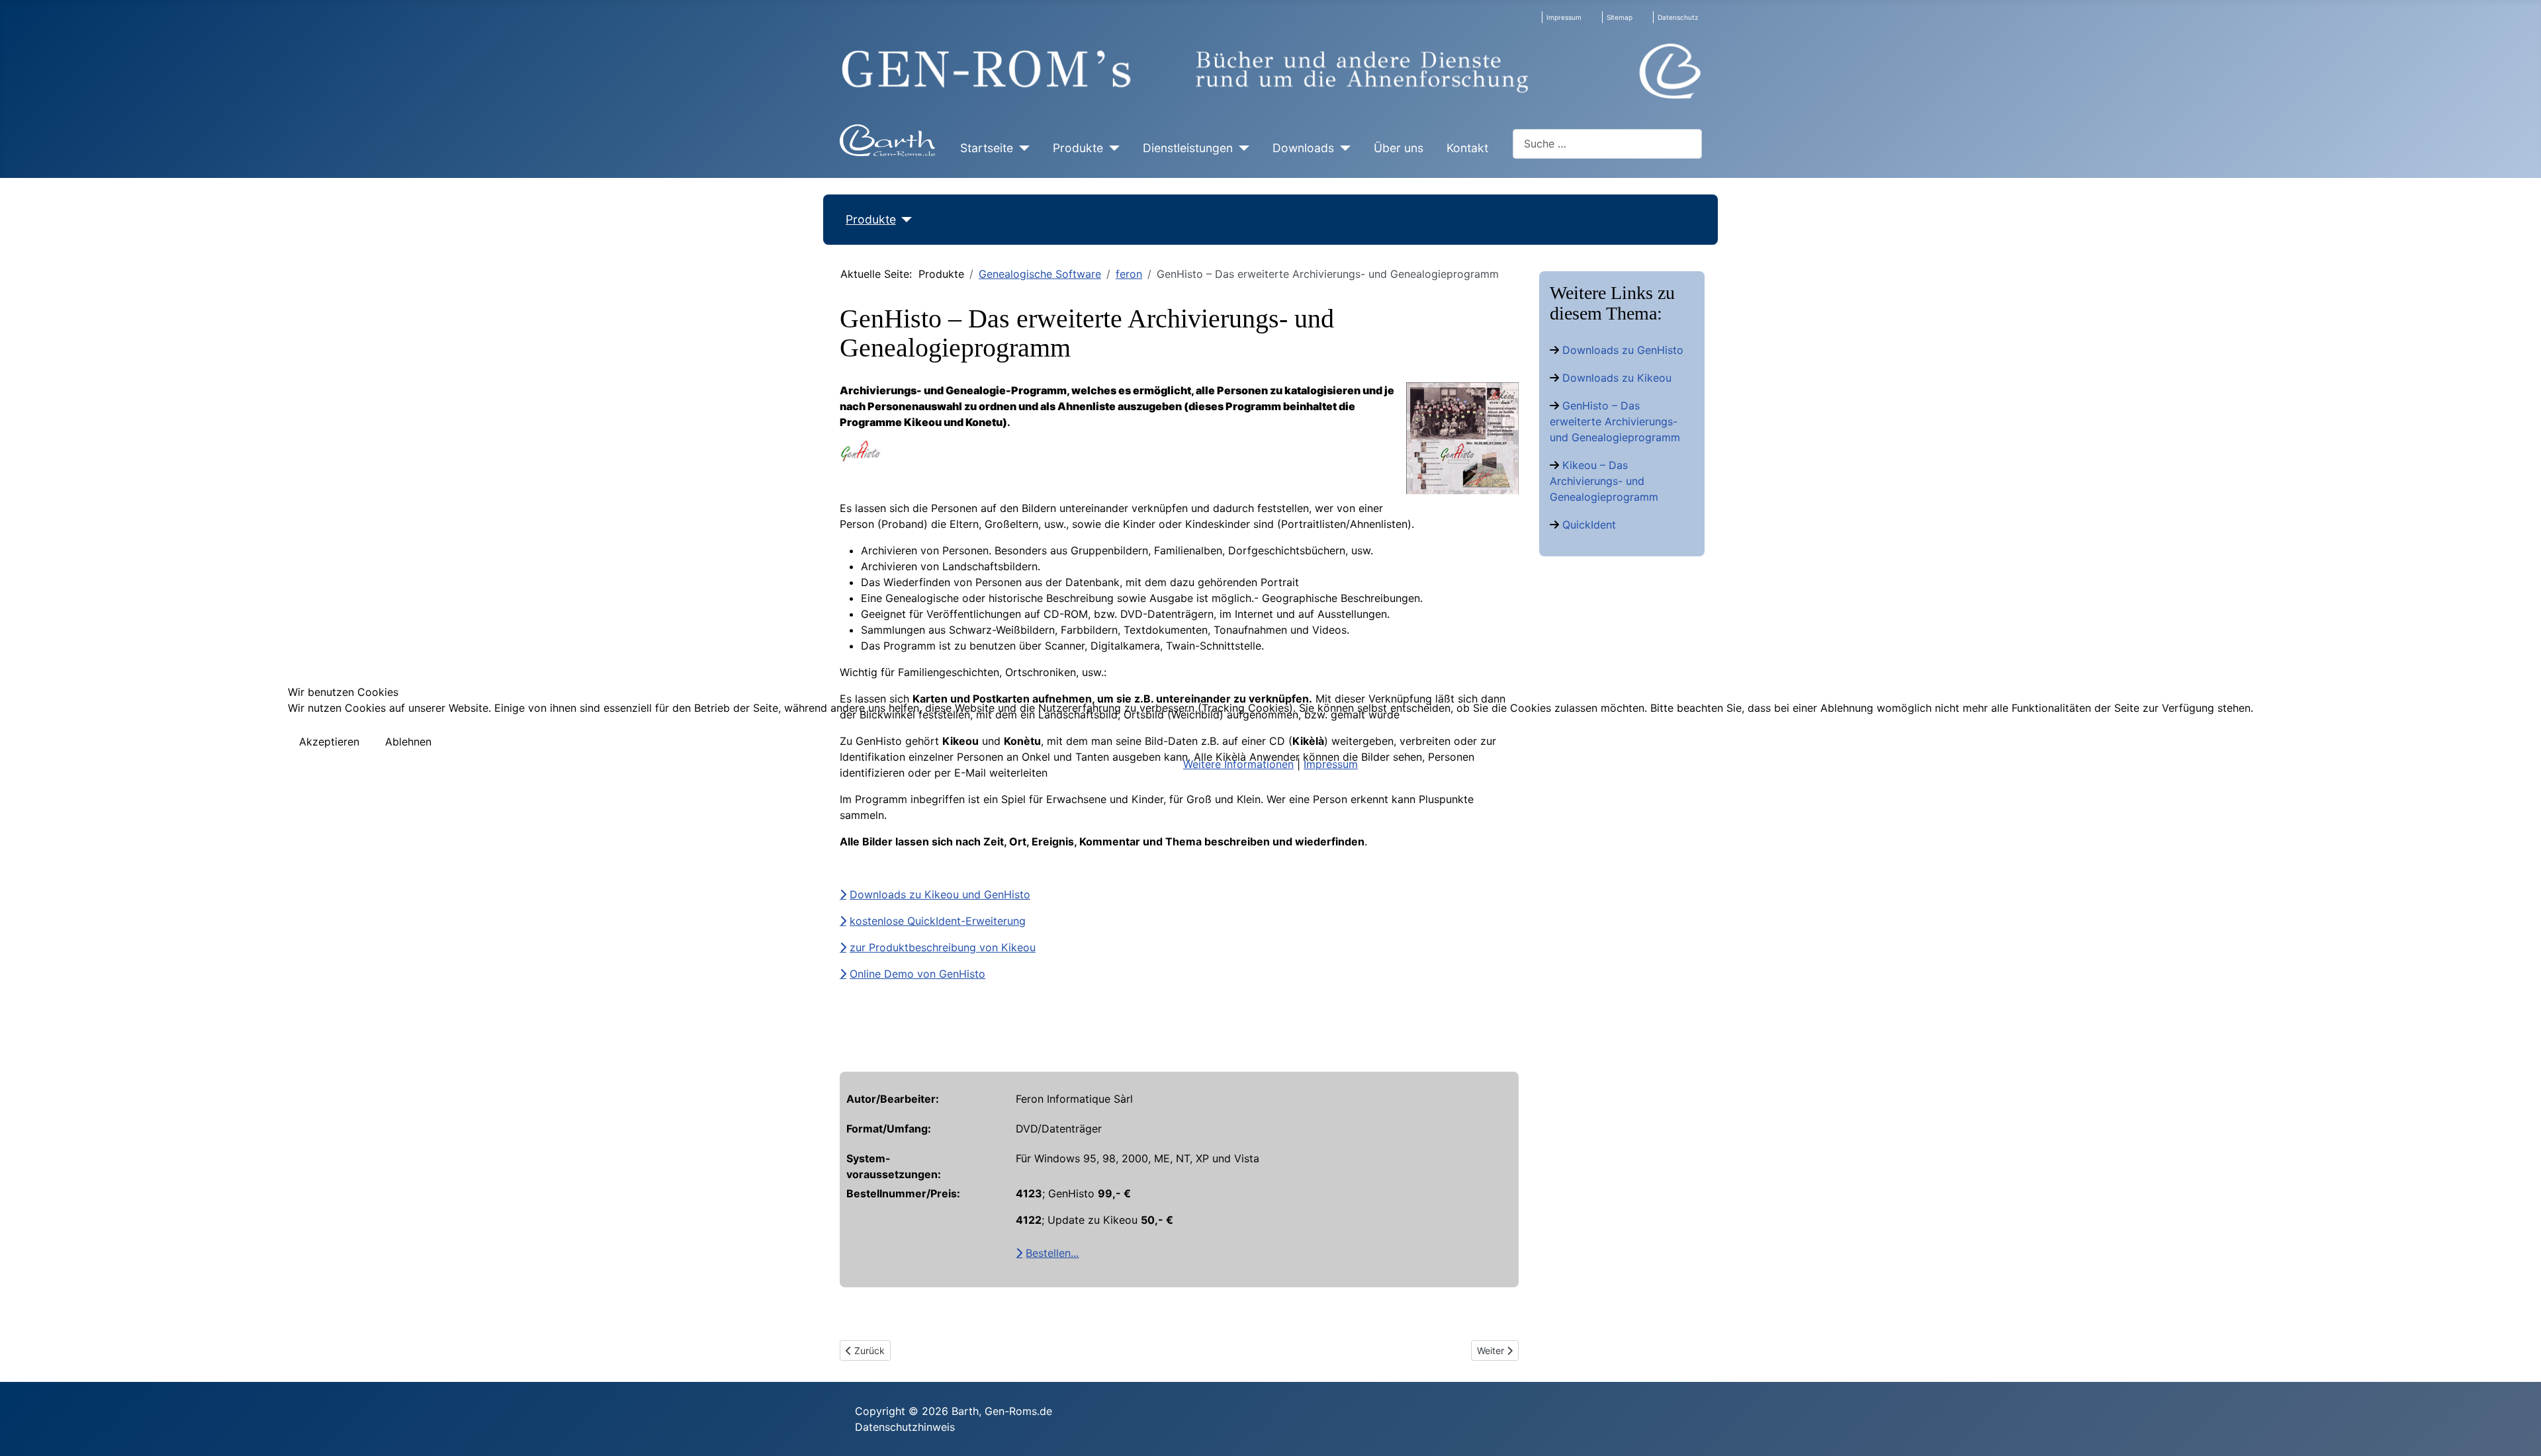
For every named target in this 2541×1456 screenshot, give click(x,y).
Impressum (1331, 764)
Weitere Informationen (1238, 764)
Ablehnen (408, 742)
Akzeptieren (329, 742)
